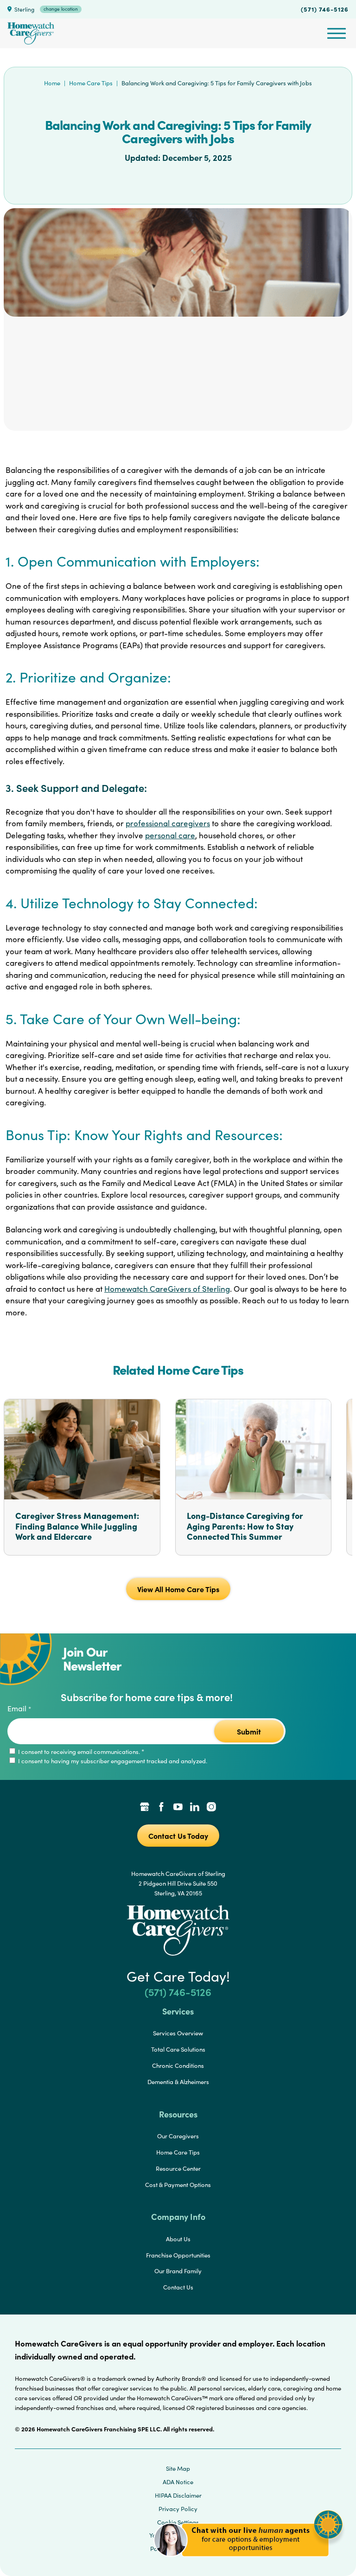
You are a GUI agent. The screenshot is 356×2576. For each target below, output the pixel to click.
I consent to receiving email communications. (80, 1752)
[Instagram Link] (211, 1808)
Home (52, 83)
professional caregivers (168, 823)
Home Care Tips (91, 83)
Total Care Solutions (178, 2049)
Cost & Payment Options (178, 2185)
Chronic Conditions (178, 2066)
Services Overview (178, 2033)
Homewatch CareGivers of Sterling (167, 1289)
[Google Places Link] (145, 1808)
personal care (170, 835)
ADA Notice (178, 2482)
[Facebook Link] (161, 1808)
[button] (248, 2562)
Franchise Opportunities (178, 2255)
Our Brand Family (178, 2271)
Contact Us (178, 2287)
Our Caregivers (178, 2136)
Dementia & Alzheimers (178, 2082)
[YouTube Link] (178, 1808)
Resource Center (178, 2168)
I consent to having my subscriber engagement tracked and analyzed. (112, 1761)
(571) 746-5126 (325, 9)
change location (61, 9)
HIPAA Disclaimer (178, 2495)
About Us (178, 2239)
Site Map (178, 2468)
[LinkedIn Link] (195, 1808)
